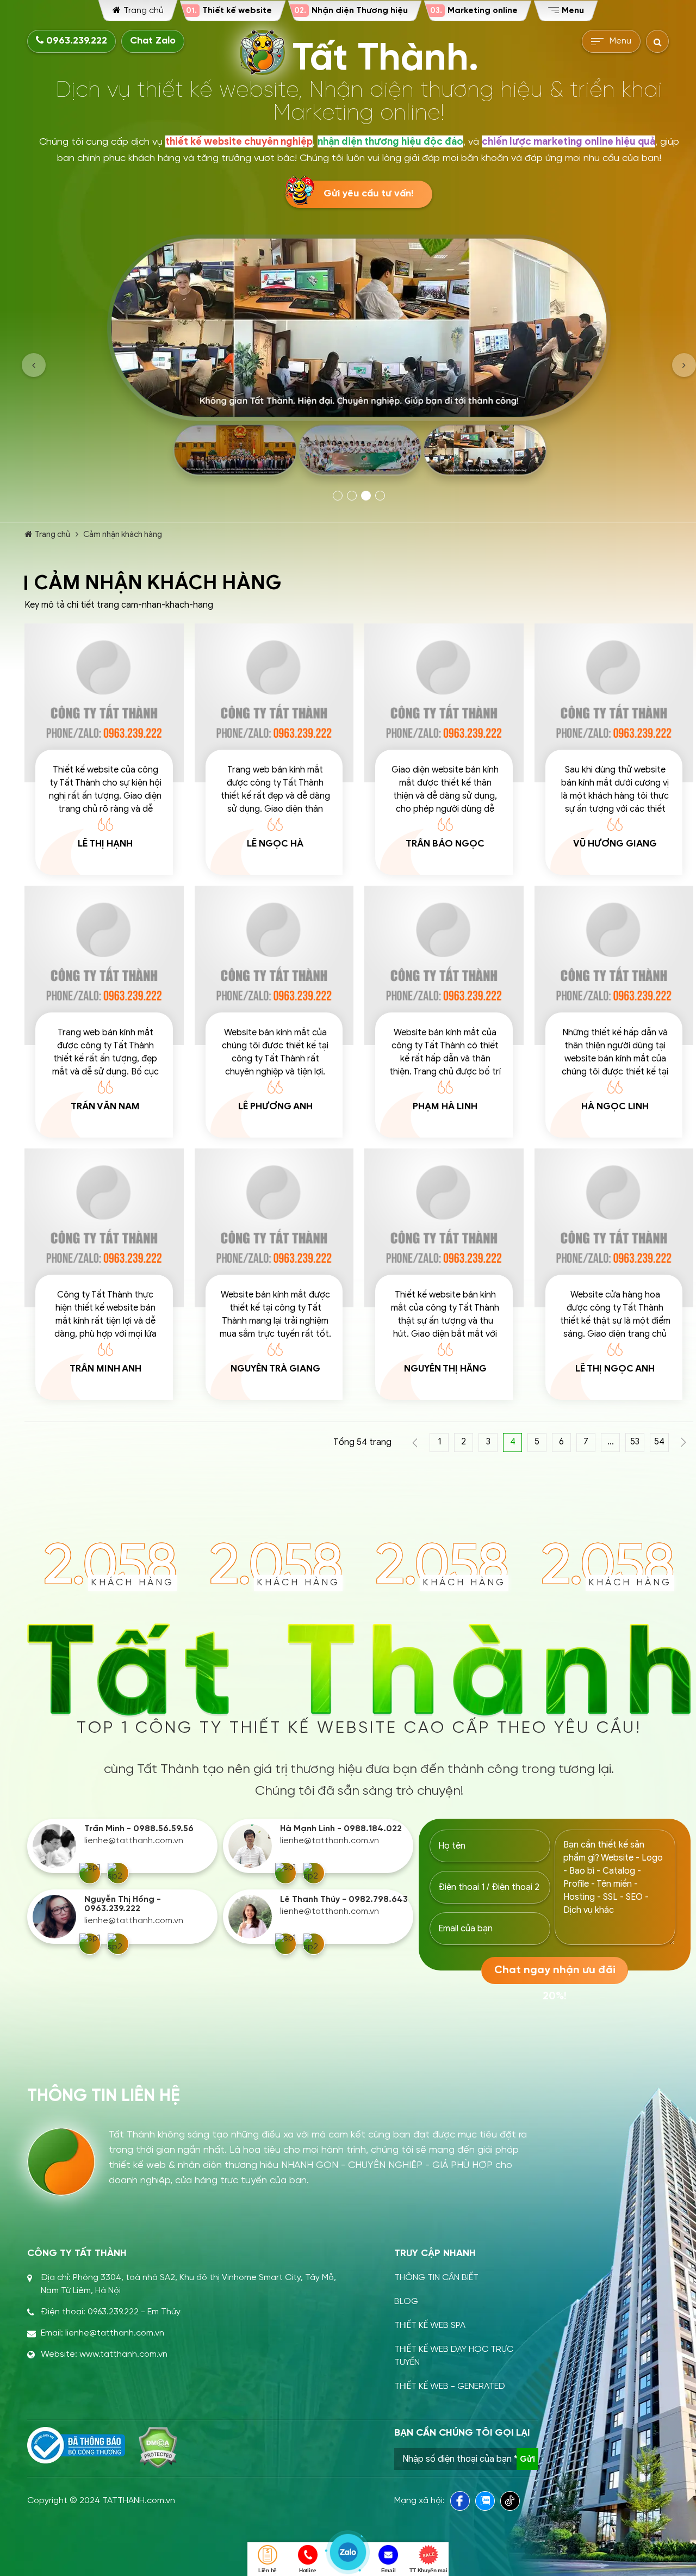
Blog (406, 2302)
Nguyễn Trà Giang (275, 1369)
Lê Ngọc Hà (275, 844)
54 (659, 1442)
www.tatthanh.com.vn (123, 2354)
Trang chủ (52, 534)
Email (389, 2570)
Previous (34, 365)
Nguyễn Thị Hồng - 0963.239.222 (123, 1904)
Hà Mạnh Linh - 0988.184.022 (341, 1829)
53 (635, 1442)
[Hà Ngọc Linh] (614, 965)
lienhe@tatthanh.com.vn (134, 1841)
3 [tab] (366, 496)
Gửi (527, 2459)
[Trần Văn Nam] (104, 965)
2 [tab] (352, 496)
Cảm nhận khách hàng (123, 534)
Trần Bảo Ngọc (445, 844)
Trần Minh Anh (105, 1369)
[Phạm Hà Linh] (444, 965)
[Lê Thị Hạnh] (104, 703)
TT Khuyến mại (428, 2570)
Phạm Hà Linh (445, 1106)
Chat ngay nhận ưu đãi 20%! (555, 1974)
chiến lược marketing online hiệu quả (568, 141)
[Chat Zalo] (118, 1873)
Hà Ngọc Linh (615, 1106)
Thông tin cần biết (436, 2278)
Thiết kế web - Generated (450, 2386)
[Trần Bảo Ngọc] (444, 703)
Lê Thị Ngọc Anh (615, 1369)
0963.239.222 (75, 41)
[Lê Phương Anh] (274, 965)
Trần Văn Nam (105, 1106)
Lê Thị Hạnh (105, 844)
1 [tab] (338, 496)
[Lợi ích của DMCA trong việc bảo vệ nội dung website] (158, 2448)
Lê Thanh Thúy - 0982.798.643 (344, 1899)
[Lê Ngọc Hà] (274, 703)
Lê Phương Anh (275, 1106)
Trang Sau (684, 1443)
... (611, 1442)
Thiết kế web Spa (430, 2325)
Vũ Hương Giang (615, 844)
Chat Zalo (153, 41)
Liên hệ (268, 2570)
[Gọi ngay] (90, 1873)
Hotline (308, 2570)
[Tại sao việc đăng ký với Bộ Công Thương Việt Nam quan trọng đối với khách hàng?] (76, 2445)
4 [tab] (380, 496)
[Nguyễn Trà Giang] (274, 1228)
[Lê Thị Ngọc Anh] (614, 1228)
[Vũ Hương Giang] (614, 703)
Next (684, 365)
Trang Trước (415, 1443)
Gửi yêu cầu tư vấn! (368, 194)
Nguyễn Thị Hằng (445, 1369)
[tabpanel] (359, 359)
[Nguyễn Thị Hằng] (444, 1228)
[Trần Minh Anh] (104, 1228)
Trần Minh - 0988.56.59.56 (139, 1829)
